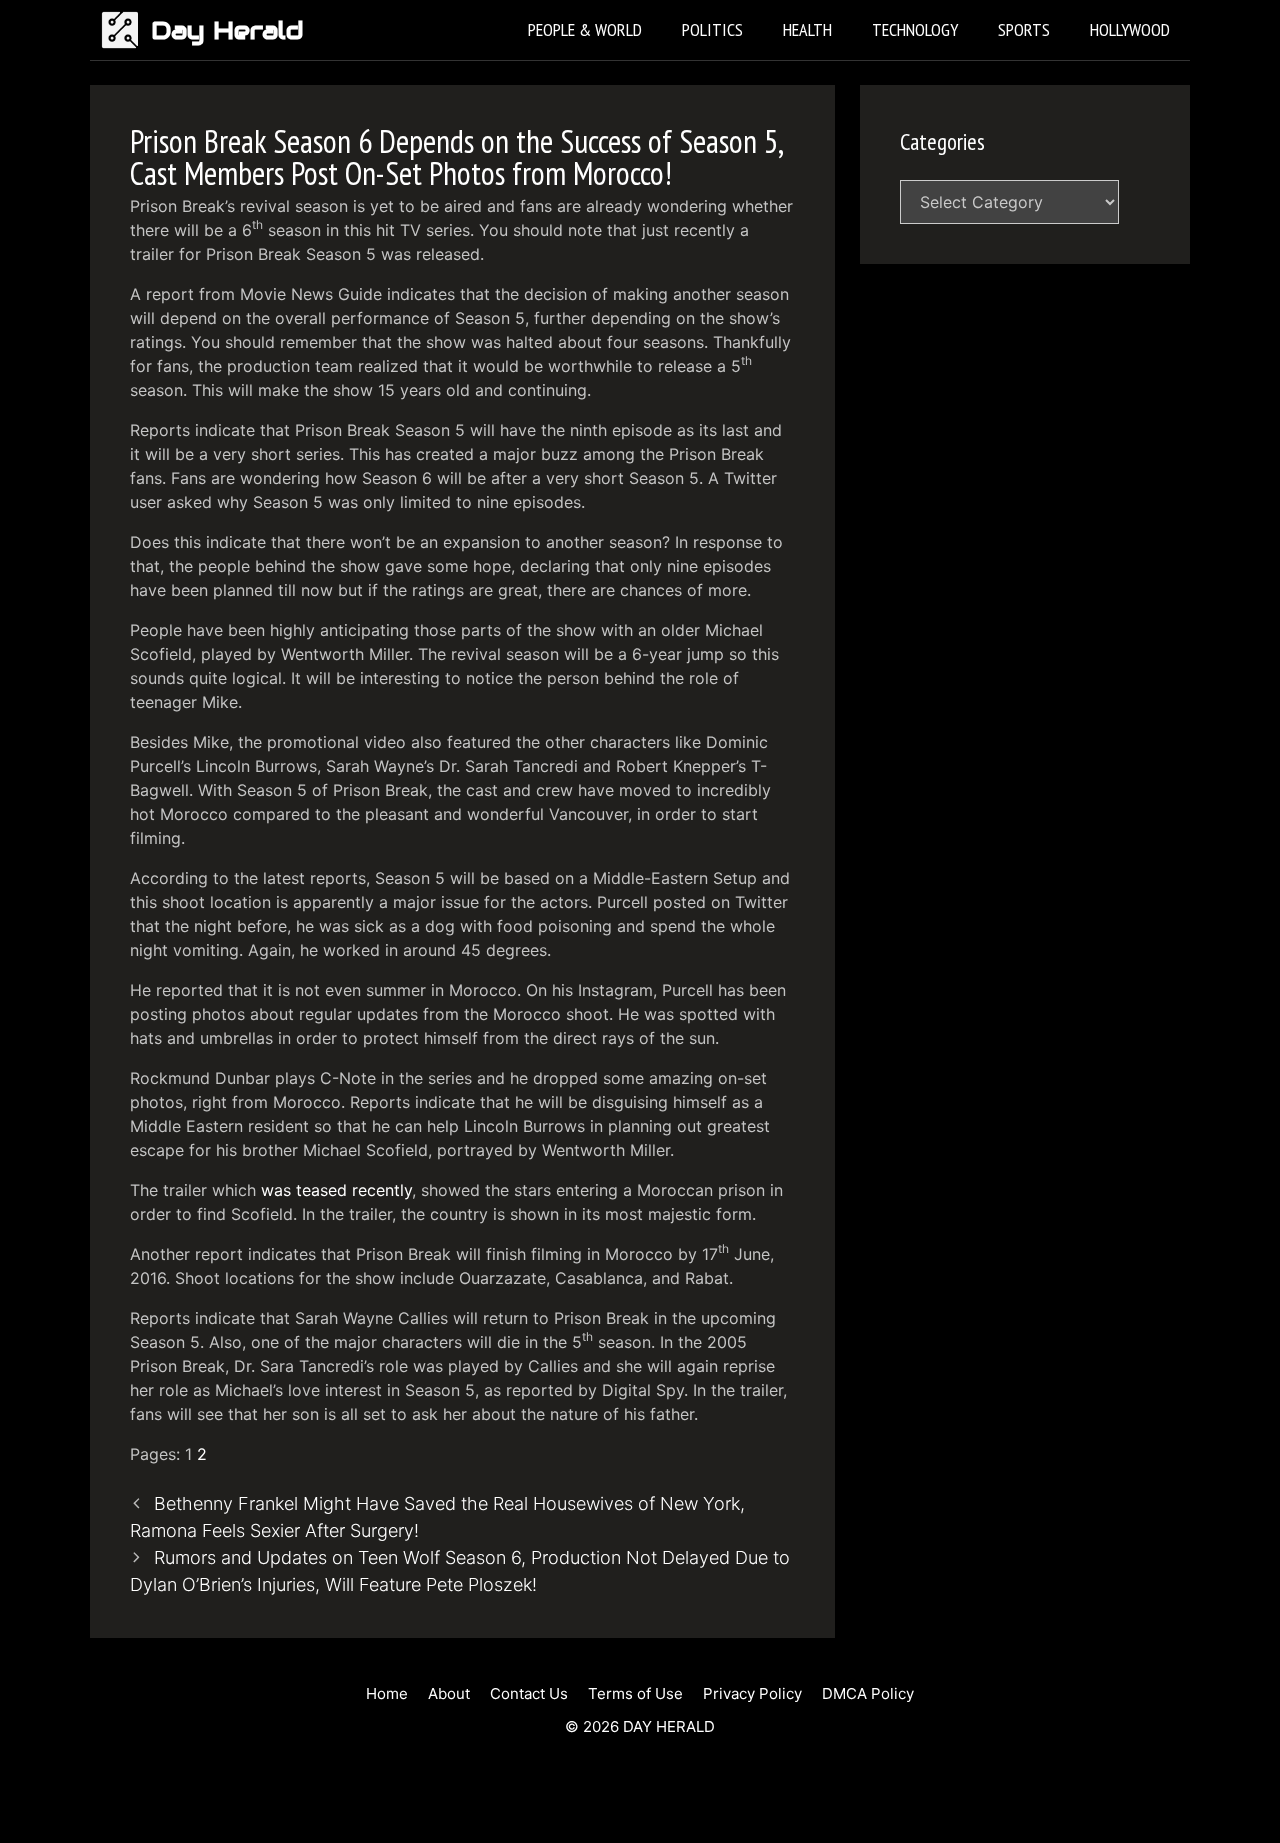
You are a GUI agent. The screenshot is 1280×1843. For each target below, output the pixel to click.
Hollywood (1130, 29)
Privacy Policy (752, 1693)
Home (387, 1693)
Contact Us (529, 1693)
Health (807, 29)
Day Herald (227, 30)
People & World (585, 29)
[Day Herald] (125, 30)
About (449, 1693)
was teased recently (336, 1190)
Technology (915, 29)
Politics (712, 29)
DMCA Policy (868, 1693)
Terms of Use (635, 1693)
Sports (1024, 29)
